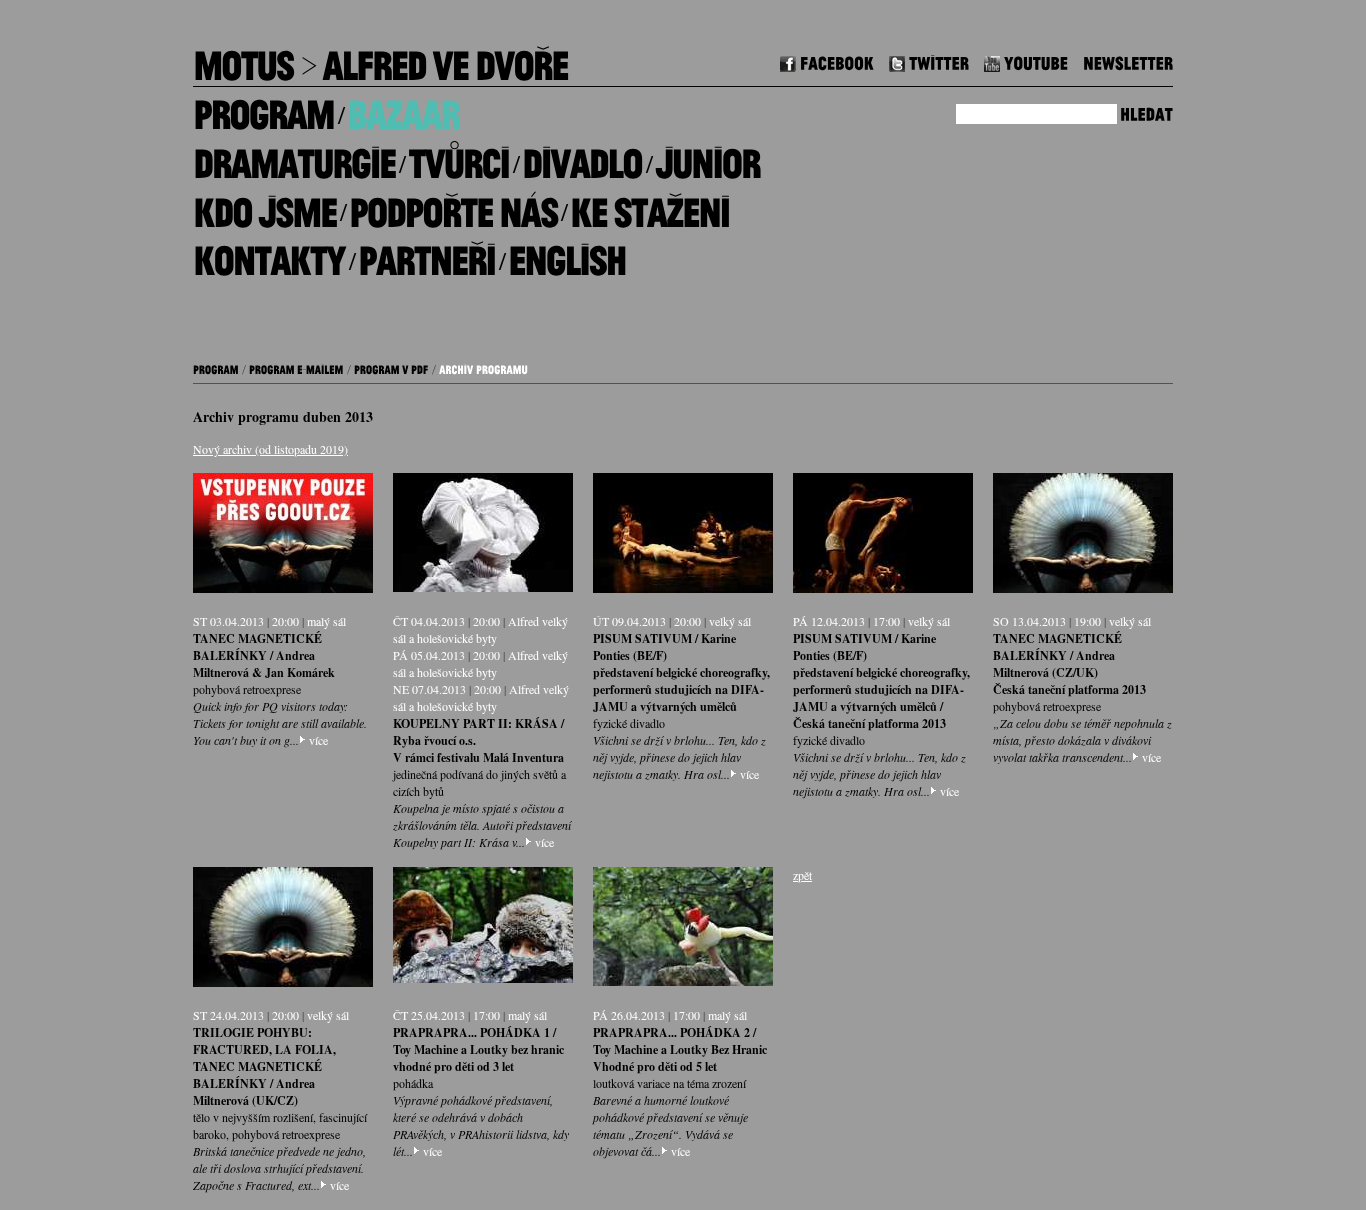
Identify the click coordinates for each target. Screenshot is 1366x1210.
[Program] (263, 107)
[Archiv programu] (483, 367)
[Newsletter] (1128, 60)
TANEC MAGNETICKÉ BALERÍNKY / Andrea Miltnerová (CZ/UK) (1057, 655)
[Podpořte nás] (453, 204)
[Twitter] (929, 60)
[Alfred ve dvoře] (445, 58)
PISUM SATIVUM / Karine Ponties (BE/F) (664, 647)
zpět (802, 875)
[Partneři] (426, 253)
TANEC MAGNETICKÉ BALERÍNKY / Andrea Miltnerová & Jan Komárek (264, 655)
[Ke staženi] (649, 204)
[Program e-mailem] (296, 367)
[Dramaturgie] (294, 156)
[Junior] (707, 156)
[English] (567, 253)
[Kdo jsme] (264, 204)
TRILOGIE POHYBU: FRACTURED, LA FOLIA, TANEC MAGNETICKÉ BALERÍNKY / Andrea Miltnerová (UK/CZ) (264, 1066)
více (318, 740)
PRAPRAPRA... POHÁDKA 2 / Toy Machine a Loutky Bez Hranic (680, 1041)
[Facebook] (827, 60)
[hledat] (1146, 111)
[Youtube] (1026, 60)
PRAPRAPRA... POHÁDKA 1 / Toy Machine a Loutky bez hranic (478, 1041)
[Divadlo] (582, 156)
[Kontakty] (269, 253)
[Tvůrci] (458, 156)
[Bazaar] (403, 107)
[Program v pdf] (391, 367)
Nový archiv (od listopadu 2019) (270, 449)
